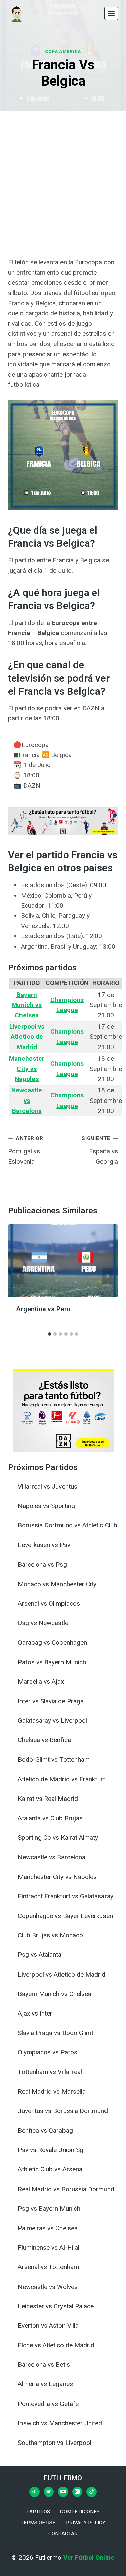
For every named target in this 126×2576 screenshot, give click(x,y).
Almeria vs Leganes (45, 2384)
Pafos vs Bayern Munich (52, 1662)
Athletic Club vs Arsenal (51, 2169)
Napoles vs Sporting (46, 1506)
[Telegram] (34, 2492)
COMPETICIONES (80, 2512)
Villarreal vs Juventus (48, 1486)
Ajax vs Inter (35, 2013)
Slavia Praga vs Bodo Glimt (56, 2033)
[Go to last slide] (19, 1276)
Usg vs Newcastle (43, 1623)
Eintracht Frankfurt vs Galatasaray (66, 1896)
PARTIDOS (38, 2512)
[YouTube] (63, 2492)
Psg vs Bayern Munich (49, 2209)
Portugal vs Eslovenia (26, 1150)
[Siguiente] (107, 1276)
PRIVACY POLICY (86, 2523)
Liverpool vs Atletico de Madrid (62, 1974)
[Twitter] (49, 2492)
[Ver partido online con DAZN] (63, 833)
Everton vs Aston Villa (48, 2326)
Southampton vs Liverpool (55, 2443)
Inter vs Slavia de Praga (51, 1701)
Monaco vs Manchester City (57, 1584)
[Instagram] (77, 2492)
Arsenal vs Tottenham (48, 2267)
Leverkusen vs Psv (44, 1545)
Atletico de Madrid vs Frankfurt (61, 1779)
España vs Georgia (100, 1150)
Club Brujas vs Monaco (50, 1935)
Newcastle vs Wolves (48, 2287)
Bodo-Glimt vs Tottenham (54, 1759)
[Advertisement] (63, 184)
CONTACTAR (63, 2534)
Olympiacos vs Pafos (48, 2052)
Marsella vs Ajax (41, 1682)
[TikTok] (91, 2492)
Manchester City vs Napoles (57, 1877)
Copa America (63, 51)
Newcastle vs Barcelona (52, 1857)
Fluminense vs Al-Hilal (49, 2247)
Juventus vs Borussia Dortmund (63, 2111)
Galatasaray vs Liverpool (52, 1721)
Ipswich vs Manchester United (60, 2423)
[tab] (50, 1334)
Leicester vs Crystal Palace (56, 2306)
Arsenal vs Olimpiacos (49, 1603)
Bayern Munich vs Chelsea (55, 1994)
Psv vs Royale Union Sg (51, 2150)
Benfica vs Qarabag (45, 2130)
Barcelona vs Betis (44, 2365)
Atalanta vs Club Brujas (50, 1818)
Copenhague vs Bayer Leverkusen (65, 1916)
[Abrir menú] (111, 13)
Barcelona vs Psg (42, 1565)
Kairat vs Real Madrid (48, 1799)
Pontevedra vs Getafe (48, 2404)
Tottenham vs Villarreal (50, 2072)
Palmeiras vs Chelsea (48, 2228)
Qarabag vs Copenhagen (52, 1642)
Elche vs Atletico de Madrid (56, 2345)
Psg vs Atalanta (40, 1955)
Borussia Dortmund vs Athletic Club (68, 1525)
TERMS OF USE (38, 2523)
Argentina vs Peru (43, 1309)
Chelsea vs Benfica (44, 1740)
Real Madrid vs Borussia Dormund (66, 2189)
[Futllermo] (16, 13)
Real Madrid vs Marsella (52, 2091)
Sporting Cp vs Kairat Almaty (58, 1838)
